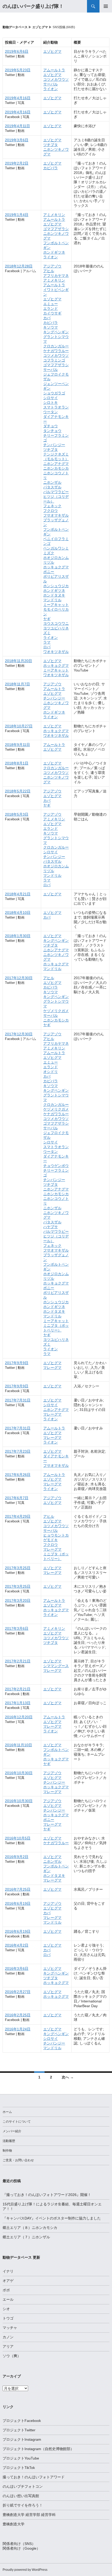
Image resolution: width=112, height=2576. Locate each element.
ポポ (6, 2290)
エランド (51, 308)
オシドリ (51, 1072)
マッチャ (10, 2328)
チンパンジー (54, 445)
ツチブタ (51, 145)
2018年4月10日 (18, 913)
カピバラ (51, 168)
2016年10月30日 (19, 1773)
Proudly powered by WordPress (25, 2570)
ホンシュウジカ (56, 586)
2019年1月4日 (17, 215)
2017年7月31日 (18, 1400)
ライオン (51, 89)
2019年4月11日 (17, 126)
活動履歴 (9, 2141)
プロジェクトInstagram (22, 2439)
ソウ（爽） (12, 2356)
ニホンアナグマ (56, 464)
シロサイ (51, 398)
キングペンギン (56, 332)
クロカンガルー (56, 346)
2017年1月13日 (18, 1703)
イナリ (8, 2271)
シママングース (56, 1666)
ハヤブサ (51, 1227)
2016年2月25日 (18, 2015)
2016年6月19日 (18, 1903)
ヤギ (47, 619)
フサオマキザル (56, 515)
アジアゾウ (52, 266)
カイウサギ (52, 313)
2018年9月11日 (17, 745)
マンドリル (52, 600)
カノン (8, 2337)
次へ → (68, 2077)
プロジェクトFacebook (22, 2421)
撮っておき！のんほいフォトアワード (34, 2477)
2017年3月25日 (18, 1568)
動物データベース (15, 27)
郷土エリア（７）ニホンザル (26, 2237)
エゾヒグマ (40, 27)
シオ (6, 2309)
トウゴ (8, 2318)
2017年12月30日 (19, 978)
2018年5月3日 (17, 814)
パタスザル (52, 487)
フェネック (52, 506)
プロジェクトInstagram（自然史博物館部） (38, 2449)
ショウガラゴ (54, 393)
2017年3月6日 (17, 1628)
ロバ (47, 647)
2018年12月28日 (19, 266)
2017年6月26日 (18, 1475)
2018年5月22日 (18, 791)
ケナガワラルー (56, 351)
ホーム (7, 2112)
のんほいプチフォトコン (23, 2486)
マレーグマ (52, 1368)
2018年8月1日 (17, 763)
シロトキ (51, 402)
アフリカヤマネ (56, 276)
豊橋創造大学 (14, 2524)
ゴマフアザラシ (56, 229)
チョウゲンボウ (56, 1166)
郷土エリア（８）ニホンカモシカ (30, 2228)
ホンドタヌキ (54, 595)
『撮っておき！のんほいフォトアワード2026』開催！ (47, 2195)
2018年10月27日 (19, 726)
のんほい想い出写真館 (21, 2496)
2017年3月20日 (18, 1600)
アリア (8, 2346)
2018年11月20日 (18, 661)
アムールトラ (54, 70)
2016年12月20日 (19, 1717)
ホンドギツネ (54, 252)
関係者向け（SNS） (19, 2544)
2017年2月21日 (18, 1661)
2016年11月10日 (18, 1745)
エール (8, 2299)
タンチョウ (52, 431)
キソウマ (51, 327)
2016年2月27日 (18, 1992)
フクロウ (51, 511)
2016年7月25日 (18, 1889)
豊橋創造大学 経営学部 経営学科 (29, 2515)
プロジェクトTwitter (19, 2430)
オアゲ (8, 2281)
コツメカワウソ (56, 79)
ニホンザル (52, 482)
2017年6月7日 (17, 1498)
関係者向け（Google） (21, 2548)
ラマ (47, 642)
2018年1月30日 (18, 936)
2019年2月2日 (17, 163)
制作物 (7, 2151)
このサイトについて (17, 2122)
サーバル (51, 84)
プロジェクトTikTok (19, 2468)
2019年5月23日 (18, 70)
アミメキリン (54, 215)
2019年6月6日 (17, 51)
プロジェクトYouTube (21, 2458)
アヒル (49, 271)
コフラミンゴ (54, 360)
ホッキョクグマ (56, 567)
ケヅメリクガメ (56, 1011)
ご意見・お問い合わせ (18, 2160)
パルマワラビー (56, 492)
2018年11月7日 (17, 684)
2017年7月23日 (18, 1451)
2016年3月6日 (17, 1968)
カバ (47, 318)
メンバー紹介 (12, 2131)
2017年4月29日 (18, 1516)
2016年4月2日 (17, 1945)
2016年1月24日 (18, 2029)
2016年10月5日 (18, 1838)
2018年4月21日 (18, 894)
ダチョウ (51, 426)
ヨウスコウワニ (56, 623)
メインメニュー (106, 6)
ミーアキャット (56, 605)
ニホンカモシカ (56, 468)
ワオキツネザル (56, 652)
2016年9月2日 (17, 1857)
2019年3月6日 (17, 140)
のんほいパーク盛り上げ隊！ (33, 6)
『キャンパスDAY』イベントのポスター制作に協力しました (52, 2218)
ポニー (49, 572)
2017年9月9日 (17, 1363)
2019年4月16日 (18, 98)
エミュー (51, 304)
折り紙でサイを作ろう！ (23, 2505)
